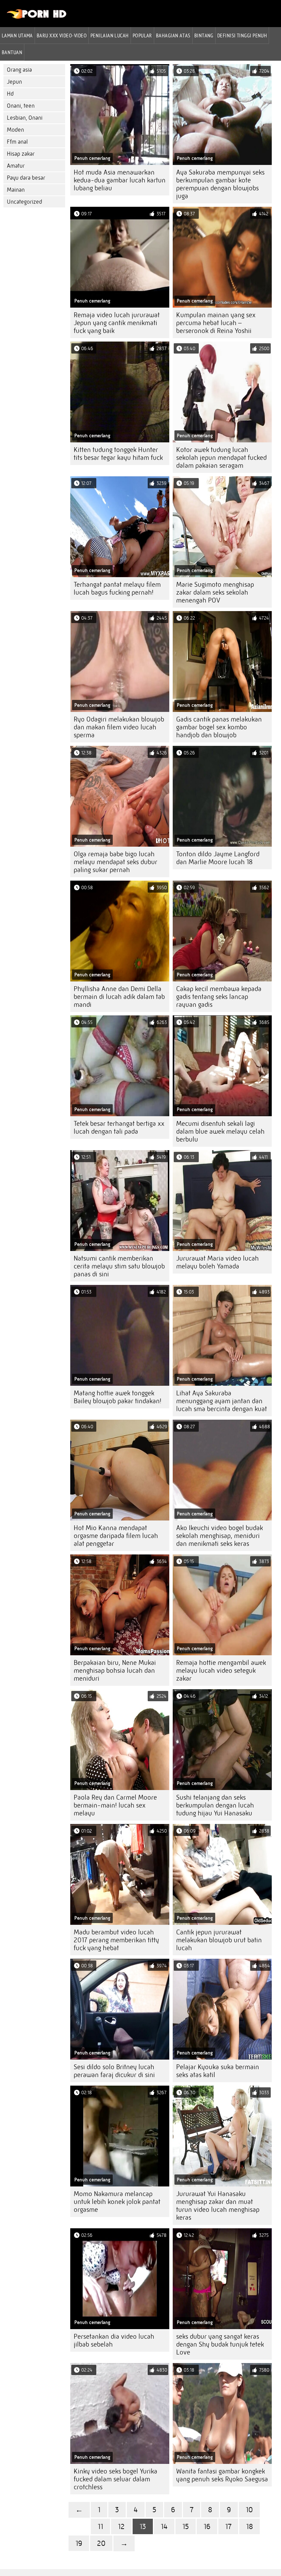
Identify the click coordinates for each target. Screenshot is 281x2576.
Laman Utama (17, 35)
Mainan (16, 190)
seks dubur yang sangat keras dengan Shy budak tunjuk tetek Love (220, 2344)
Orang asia (19, 70)
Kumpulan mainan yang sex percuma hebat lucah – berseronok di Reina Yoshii (216, 323)
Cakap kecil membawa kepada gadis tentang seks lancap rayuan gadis (219, 997)
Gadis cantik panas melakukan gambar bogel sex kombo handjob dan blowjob (219, 727)
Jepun (14, 82)
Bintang (204, 35)
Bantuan (12, 52)
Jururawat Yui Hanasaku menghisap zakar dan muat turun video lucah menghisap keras (218, 2206)
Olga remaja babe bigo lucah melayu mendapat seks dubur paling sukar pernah (115, 862)
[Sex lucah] (37, 17)
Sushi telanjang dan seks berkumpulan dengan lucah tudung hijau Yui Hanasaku (215, 1805)
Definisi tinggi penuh (242, 35)
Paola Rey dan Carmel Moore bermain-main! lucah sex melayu (115, 1805)
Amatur (16, 166)
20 (101, 2543)
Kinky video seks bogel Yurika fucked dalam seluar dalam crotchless (115, 2479)
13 (143, 2526)
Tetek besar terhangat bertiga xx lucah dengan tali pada (119, 1128)
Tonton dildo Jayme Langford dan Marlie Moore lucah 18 (218, 858)
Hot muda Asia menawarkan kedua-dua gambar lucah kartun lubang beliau (120, 180)
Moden (15, 130)
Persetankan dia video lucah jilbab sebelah (114, 2340)
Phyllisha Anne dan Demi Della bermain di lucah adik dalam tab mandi (119, 997)
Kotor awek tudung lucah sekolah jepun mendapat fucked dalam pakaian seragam (221, 458)
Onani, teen (21, 106)
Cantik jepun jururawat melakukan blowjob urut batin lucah (219, 1940)
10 (249, 2510)
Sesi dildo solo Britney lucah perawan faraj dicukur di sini (114, 2071)
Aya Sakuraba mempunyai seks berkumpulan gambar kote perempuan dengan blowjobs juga (220, 184)
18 (249, 2526)
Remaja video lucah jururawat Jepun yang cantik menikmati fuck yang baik (117, 323)
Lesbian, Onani (25, 118)
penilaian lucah (110, 35)
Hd (10, 94)
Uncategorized (25, 202)
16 (207, 2526)
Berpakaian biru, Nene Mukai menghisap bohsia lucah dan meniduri (115, 1671)
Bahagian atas (173, 35)
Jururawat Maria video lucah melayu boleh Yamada (217, 1262)
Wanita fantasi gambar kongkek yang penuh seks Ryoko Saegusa (222, 2475)
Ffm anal (17, 142)
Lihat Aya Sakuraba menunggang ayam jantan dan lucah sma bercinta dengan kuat (222, 1401)
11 (100, 2526)
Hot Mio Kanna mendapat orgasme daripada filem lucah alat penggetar (116, 1536)
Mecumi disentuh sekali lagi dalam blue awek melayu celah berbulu (220, 1131)
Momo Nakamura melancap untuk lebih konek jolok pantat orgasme (117, 2202)
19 (79, 2543)
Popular (142, 35)
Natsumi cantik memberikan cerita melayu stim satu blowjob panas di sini (119, 1266)
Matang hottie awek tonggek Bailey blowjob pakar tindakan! (118, 1397)
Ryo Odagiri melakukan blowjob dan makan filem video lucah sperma (119, 727)
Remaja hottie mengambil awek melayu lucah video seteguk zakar (221, 1671)
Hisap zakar (21, 154)
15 (186, 2526)
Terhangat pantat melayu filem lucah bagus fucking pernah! (117, 588)
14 (164, 2526)
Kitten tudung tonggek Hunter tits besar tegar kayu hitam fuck (118, 454)
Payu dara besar (26, 178)
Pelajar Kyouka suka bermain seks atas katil (218, 2071)
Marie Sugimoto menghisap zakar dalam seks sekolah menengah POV (215, 592)
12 (121, 2526)
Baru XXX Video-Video (62, 35)
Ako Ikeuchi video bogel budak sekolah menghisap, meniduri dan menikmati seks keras (219, 1536)
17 (228, 2526)
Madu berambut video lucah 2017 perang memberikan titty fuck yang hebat (116, 1940)
